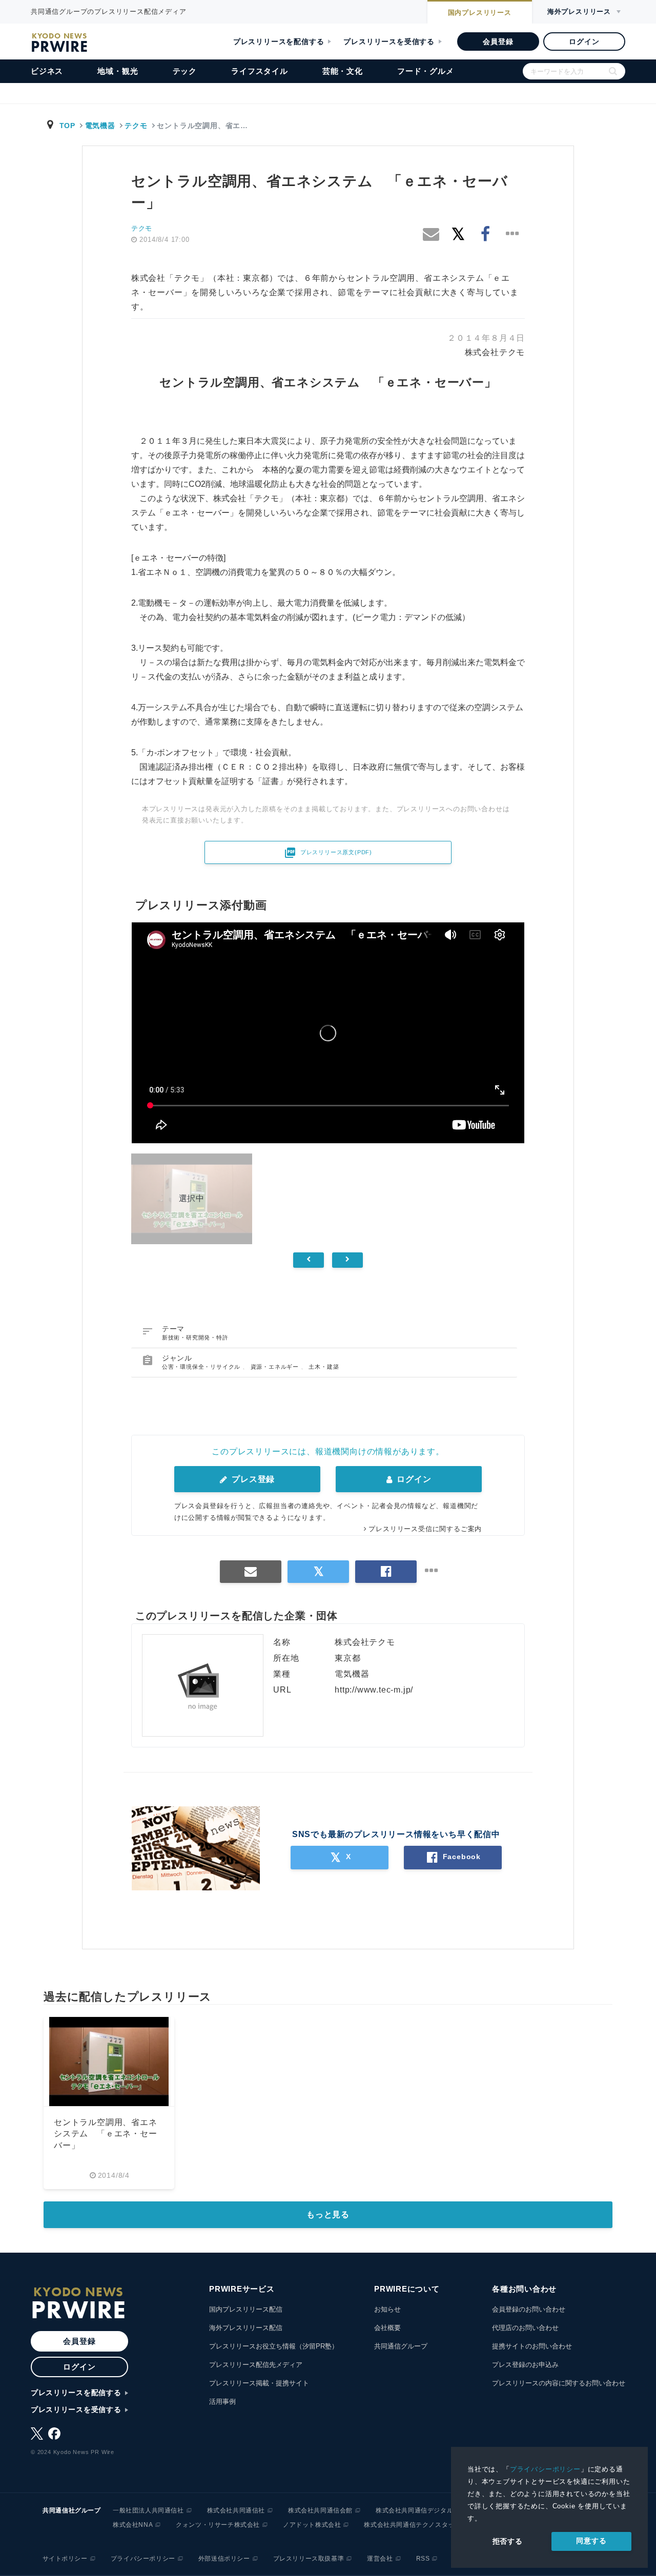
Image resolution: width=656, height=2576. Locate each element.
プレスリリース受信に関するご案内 (425, 1529)
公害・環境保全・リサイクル (202, 1367)
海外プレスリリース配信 (246, 2328)
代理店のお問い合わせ (525, 2328)
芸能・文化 (343, 71)
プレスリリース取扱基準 (309, 2559)
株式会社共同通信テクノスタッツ (412, 2525)
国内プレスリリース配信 (246, 2309)
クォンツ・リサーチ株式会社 (218, 2525)
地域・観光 (118, 71)
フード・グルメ (426, 71)
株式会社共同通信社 (236, 2510)
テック (185, 71)
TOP (67, 126)
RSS (423, 2559)
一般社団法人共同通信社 (148, 2510)
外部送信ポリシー (224, 2559)
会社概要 (387, 2328)
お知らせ (387, 2309)
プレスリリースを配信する (279, 42)
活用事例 (222, 2402)
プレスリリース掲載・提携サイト (259, 2383)
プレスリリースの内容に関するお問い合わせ (559, 2383)
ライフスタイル (260, 71)
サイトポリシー (65, 2559)
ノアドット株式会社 (312, 2525)
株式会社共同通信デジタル (414, 2510)
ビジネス (47, 71)
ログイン (584, 42)
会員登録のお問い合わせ (529, 2309)
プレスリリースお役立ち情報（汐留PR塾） (274, 2346)
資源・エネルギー (276, 1367)
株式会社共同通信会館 (320, 2510)
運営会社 (380, 2559)
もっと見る (328, 2214)
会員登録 (498, 42)
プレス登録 (252, 1479)
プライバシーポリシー (545, 2469)
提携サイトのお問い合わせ (532, 2346)
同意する (591, 2541)
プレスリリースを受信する (389, 42)
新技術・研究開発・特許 (195, 1337)
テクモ (136, 126)
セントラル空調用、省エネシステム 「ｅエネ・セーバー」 (106, 2134)
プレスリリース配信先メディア (256, 2365)
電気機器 (100, 126)
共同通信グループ (401, 2346)
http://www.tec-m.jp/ (374, 1690)
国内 (480, 13)
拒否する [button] (508, 2541)
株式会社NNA (133, 2525)
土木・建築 (324, 1367)
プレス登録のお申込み (525, 2365)
